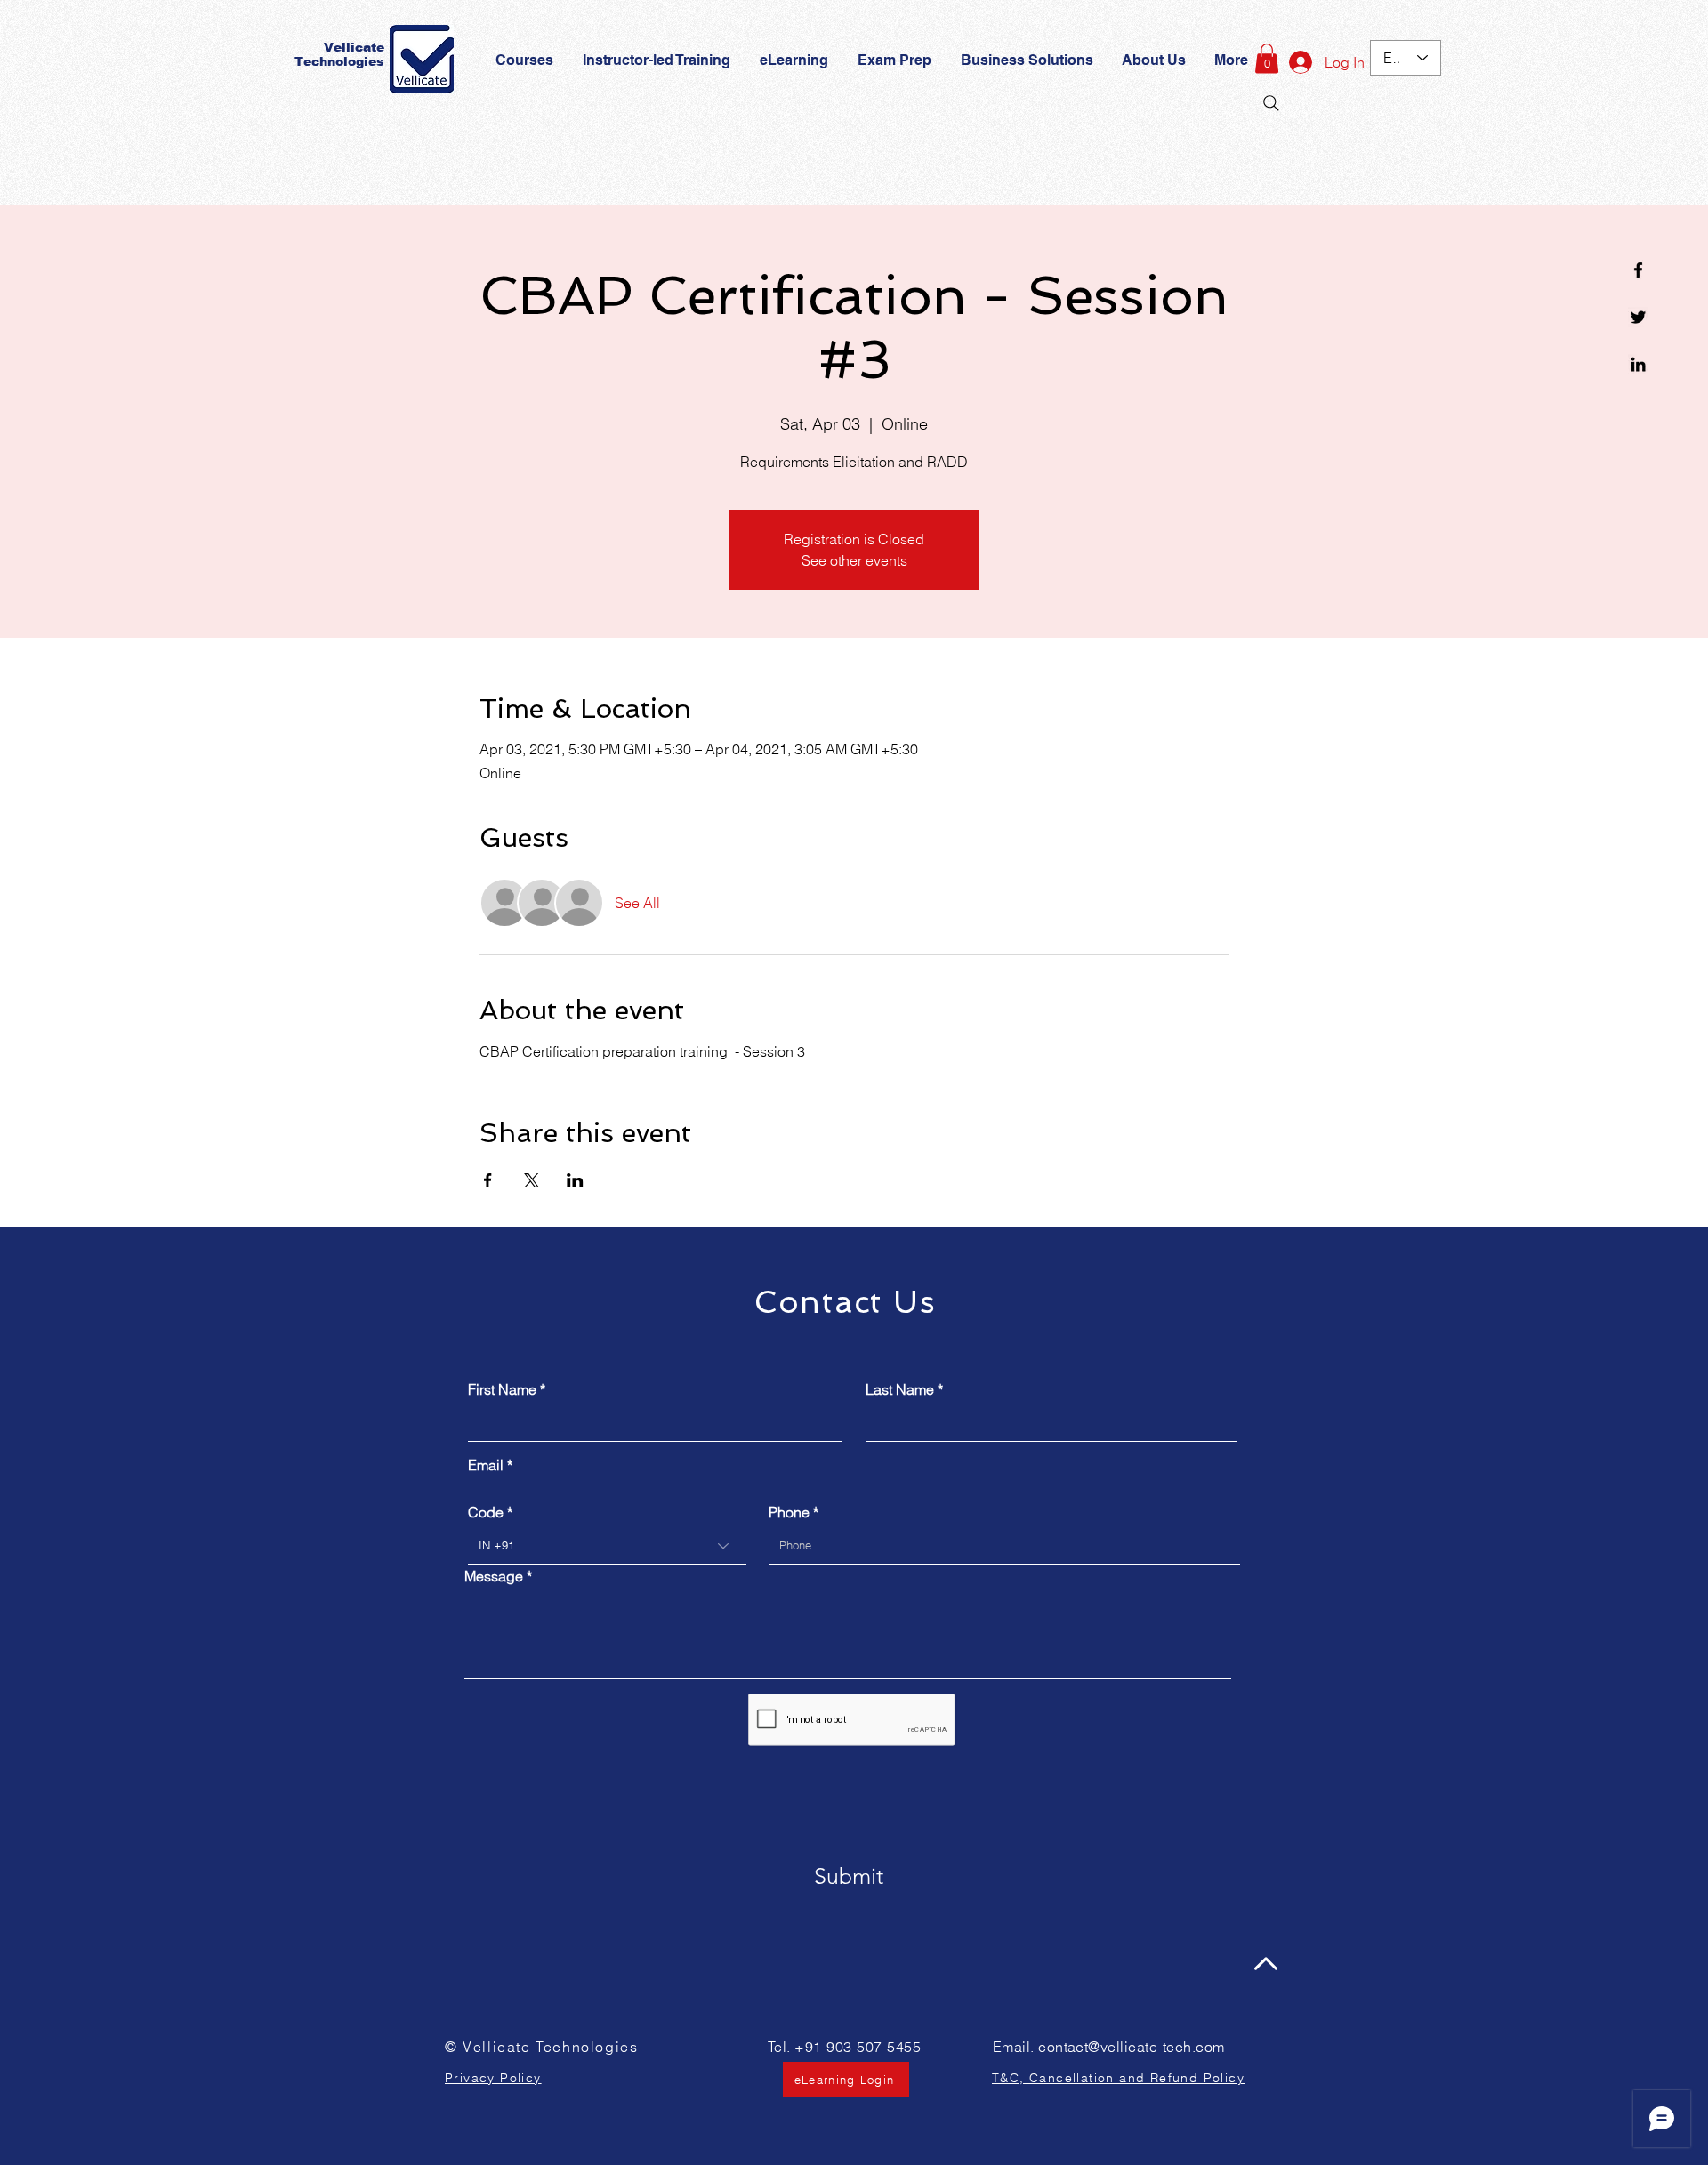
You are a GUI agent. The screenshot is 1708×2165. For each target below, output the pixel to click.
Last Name (900, 1389)
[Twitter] (1638, 317)
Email (486, 1465)
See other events (854, 560)
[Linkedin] (1638, 364)
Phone (789, 1512)
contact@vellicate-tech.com (1131, 2047)
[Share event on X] (532, 1180)
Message (494, 1576)
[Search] (1271, 103)
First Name (502, 1389)
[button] (896, 60)
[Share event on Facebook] (488, 1180)
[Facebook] (1638, 270)
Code (486, 1512)
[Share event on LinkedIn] (575, 1180)
